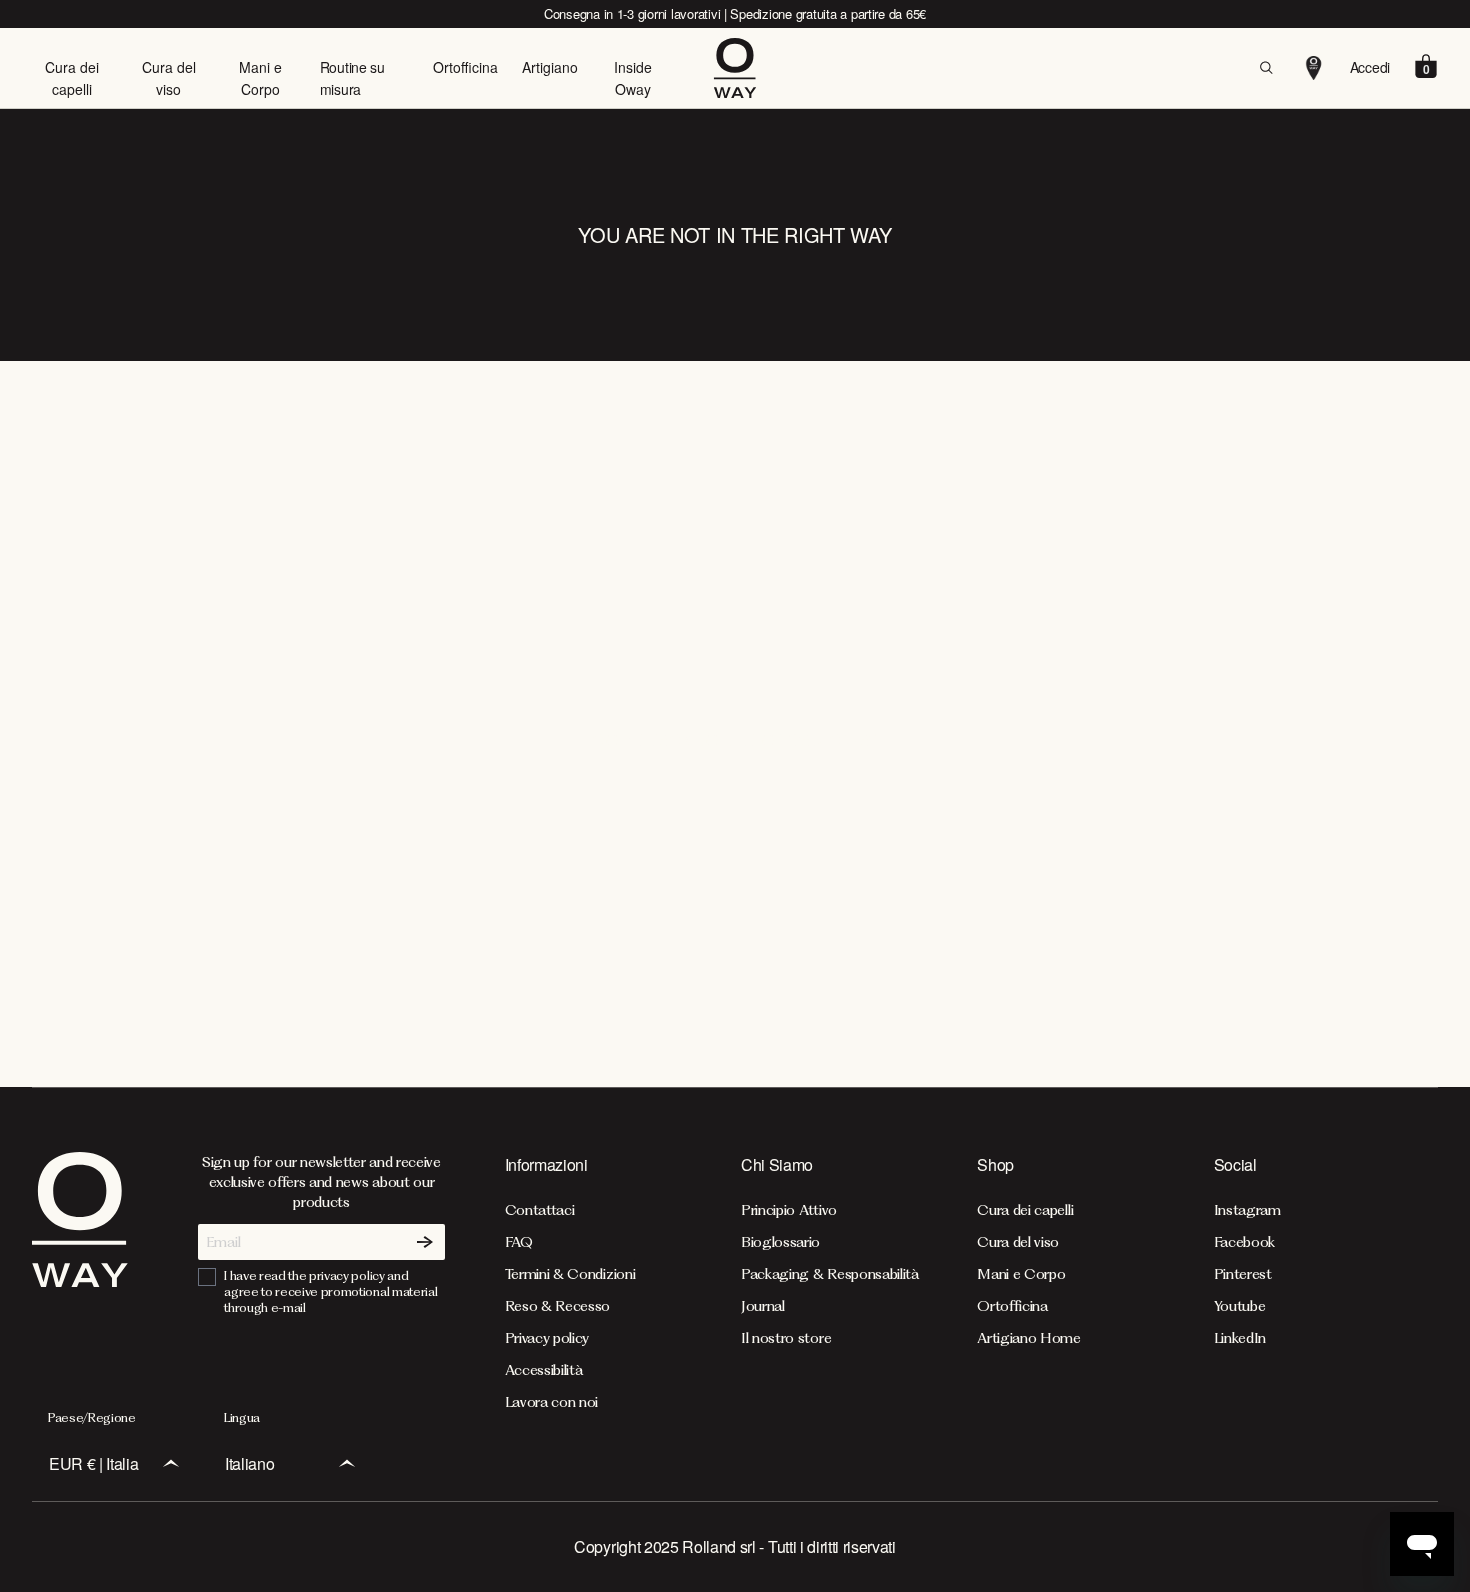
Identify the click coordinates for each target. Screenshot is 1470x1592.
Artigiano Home (1029, 1338)
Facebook (1244, 1242)
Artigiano (550, 67)
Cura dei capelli (72, 78)
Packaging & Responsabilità (830, 1274)
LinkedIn (1240, 1338)
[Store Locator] (1314, 68)
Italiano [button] (249, 1463)
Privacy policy (547, 1338)
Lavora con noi (552, 1402)
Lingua (242, 1417)
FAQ (519, 1242)
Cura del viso (169, 78)
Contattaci (540, 1210)
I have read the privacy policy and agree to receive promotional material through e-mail (330, 1291)
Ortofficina (465, 67)
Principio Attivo (789, 1210)
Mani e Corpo (260, 78)
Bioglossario (780, 1242)
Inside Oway (633, 78)
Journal (763, 1306)
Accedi (1370, 67)
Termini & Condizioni (570, 1274)
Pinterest (1243, 1274)
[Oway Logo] (735, 68)
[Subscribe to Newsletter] (425, 1242)
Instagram (1247, 1210)
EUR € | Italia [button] (94, 1463)
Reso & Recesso (558, 1306)
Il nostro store (786, 1338)
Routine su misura (352, 78)
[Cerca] (1266, 68)
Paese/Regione (92, 1417)
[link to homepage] (80, 1281)
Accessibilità (544, 1370)
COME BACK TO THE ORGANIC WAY (735, 740)
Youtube (1240, 1306)
